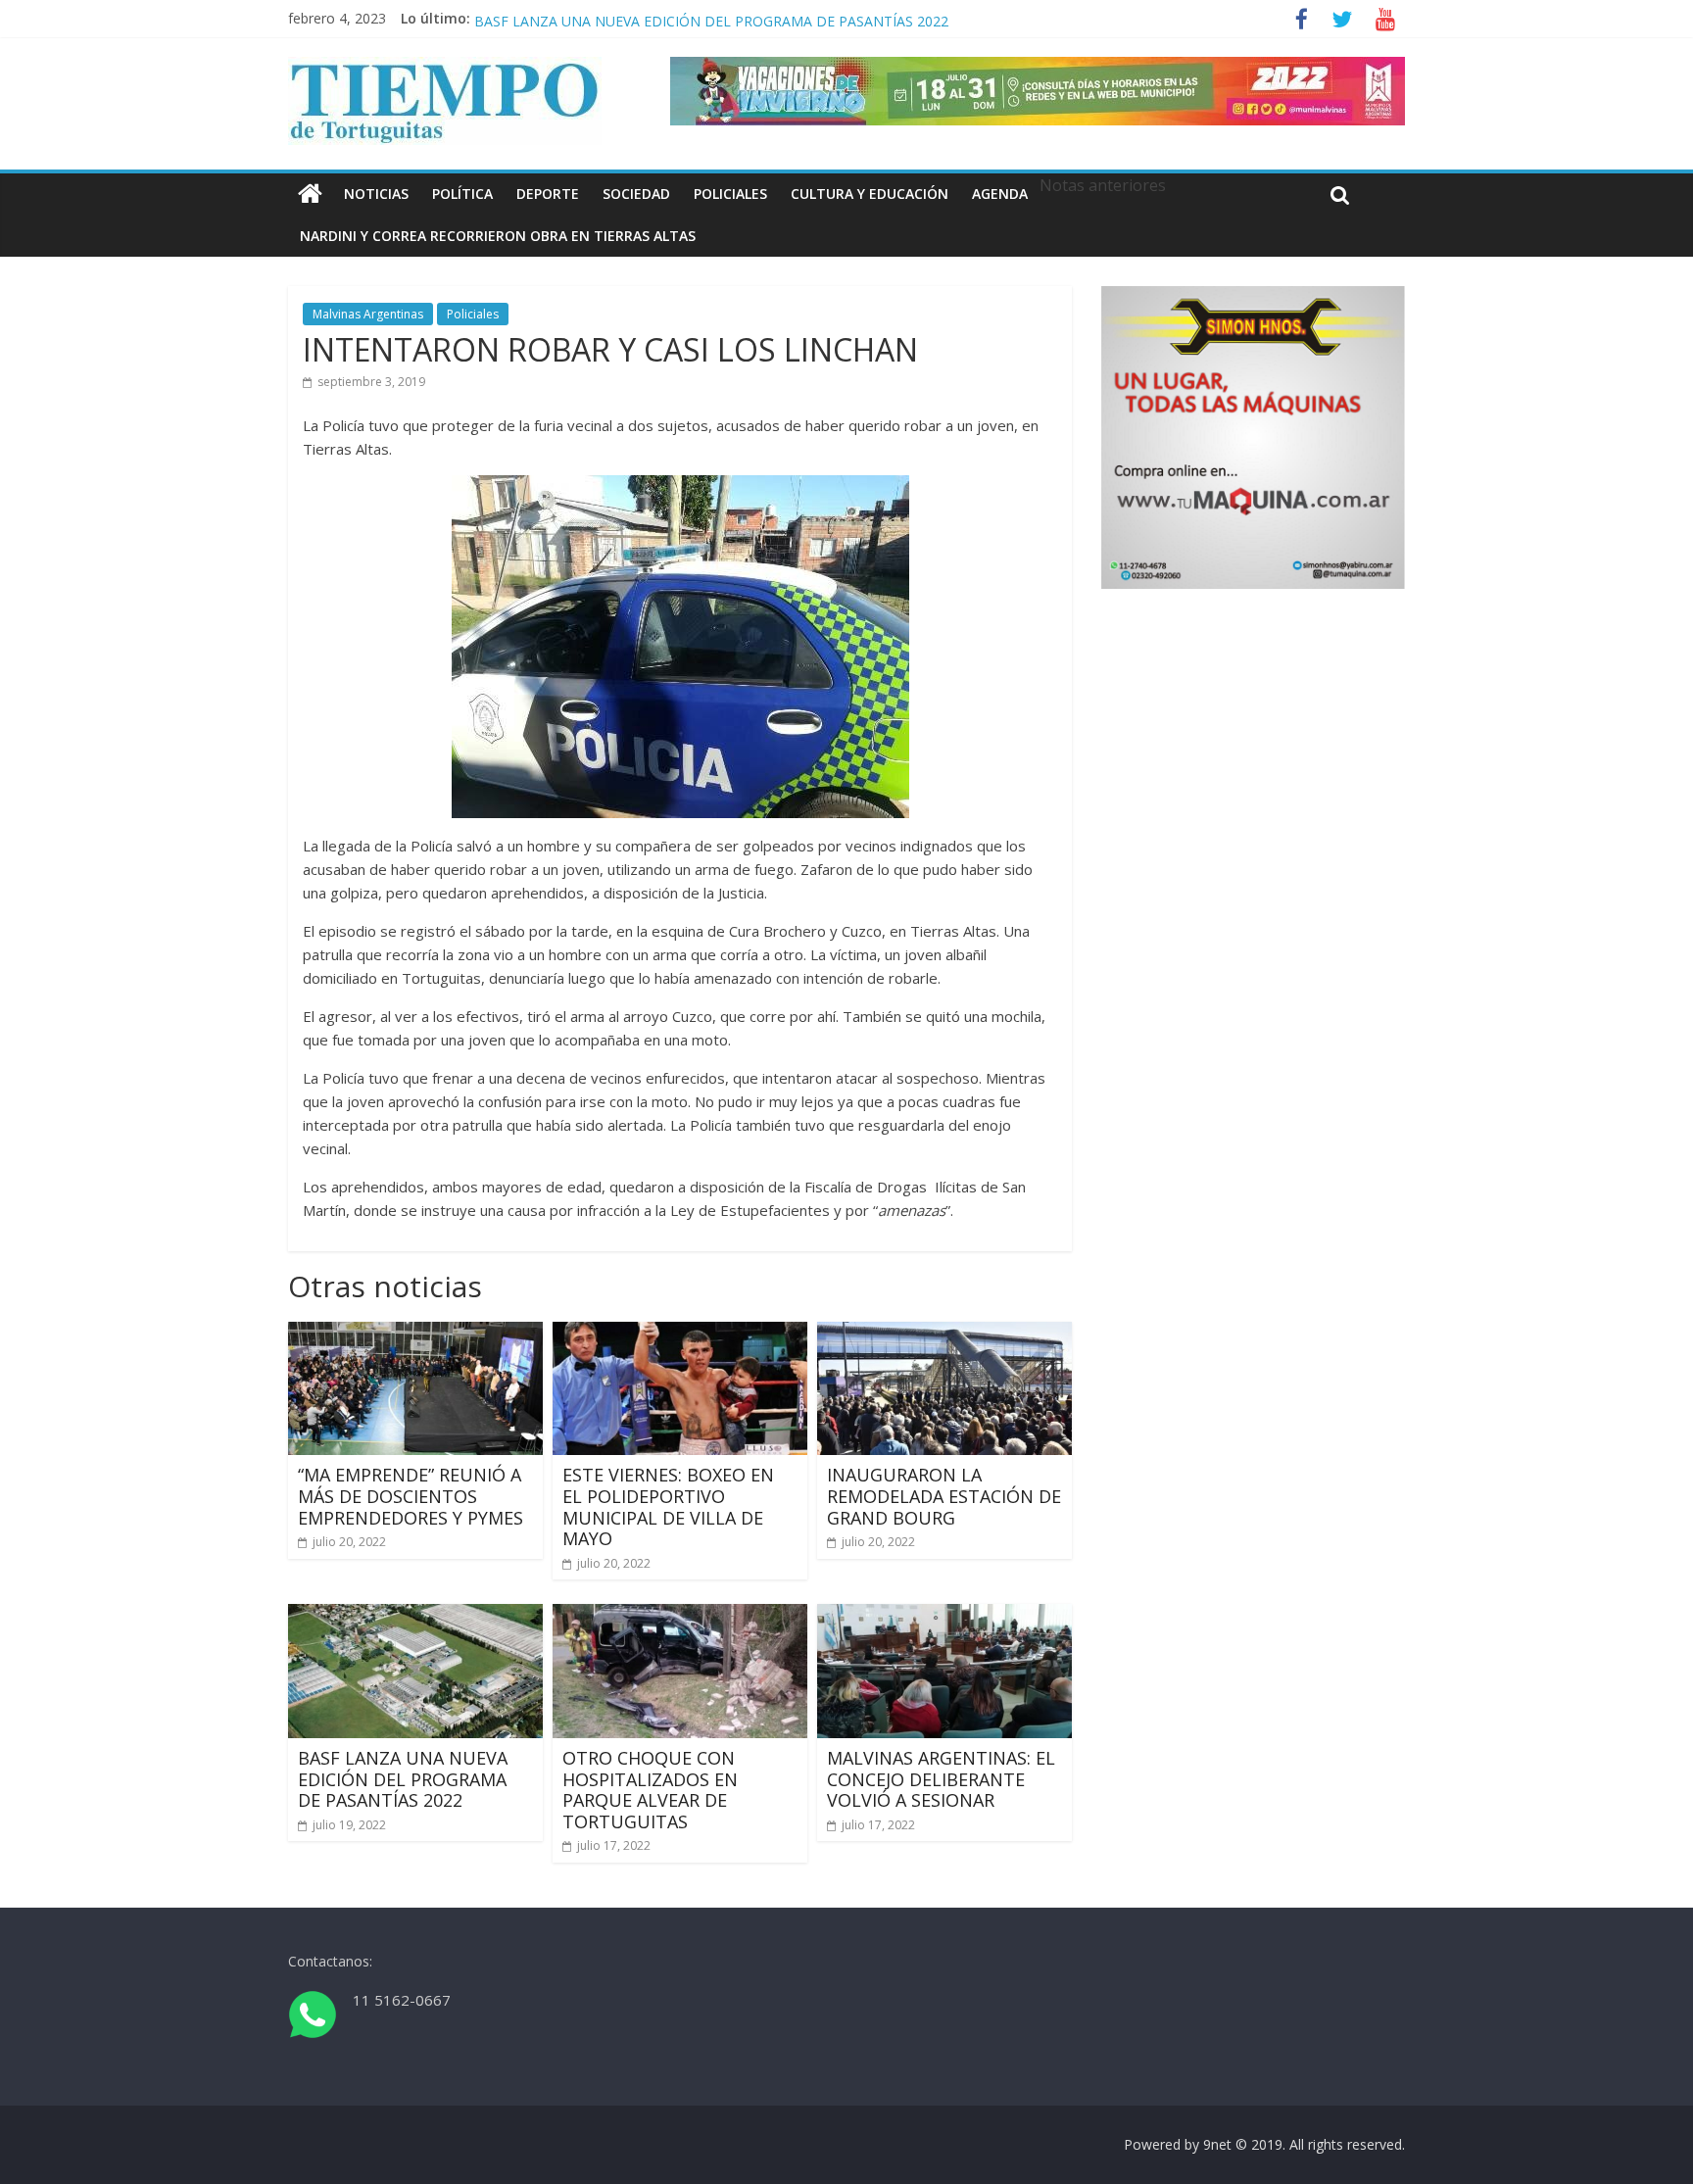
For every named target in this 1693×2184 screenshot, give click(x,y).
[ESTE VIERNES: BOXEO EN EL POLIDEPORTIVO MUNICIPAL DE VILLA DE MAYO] (680, 1334)
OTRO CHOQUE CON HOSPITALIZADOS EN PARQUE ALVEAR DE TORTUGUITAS (650, 1790)
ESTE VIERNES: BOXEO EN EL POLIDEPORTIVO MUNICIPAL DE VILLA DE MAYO (668, 1506)
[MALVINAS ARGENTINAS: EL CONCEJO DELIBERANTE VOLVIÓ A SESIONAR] (944, 1616)
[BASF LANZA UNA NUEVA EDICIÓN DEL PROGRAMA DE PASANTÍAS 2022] (415, 1616)
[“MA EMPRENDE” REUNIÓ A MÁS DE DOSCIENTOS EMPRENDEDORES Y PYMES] (415, 1334)
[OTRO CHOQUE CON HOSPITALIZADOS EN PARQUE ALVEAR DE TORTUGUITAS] (680, 1616)
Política (462, 194)
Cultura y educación (870, 194)
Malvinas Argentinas (368, 314)
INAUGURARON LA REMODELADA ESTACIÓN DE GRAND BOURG (684, 18)
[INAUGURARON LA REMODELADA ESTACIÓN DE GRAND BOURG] (944, 1334)
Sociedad (636, 194)
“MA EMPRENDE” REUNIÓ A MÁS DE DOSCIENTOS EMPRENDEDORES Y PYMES (411, 1496)
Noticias (376, 194)
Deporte (548, 194)
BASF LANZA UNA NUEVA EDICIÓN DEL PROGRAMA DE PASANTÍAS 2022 (403, 1779)
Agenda (1000, 194)
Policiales (730, 194)
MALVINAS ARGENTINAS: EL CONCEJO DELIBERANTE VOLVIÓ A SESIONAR (941, 1779)
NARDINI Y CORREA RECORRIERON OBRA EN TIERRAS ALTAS (498, 236)
